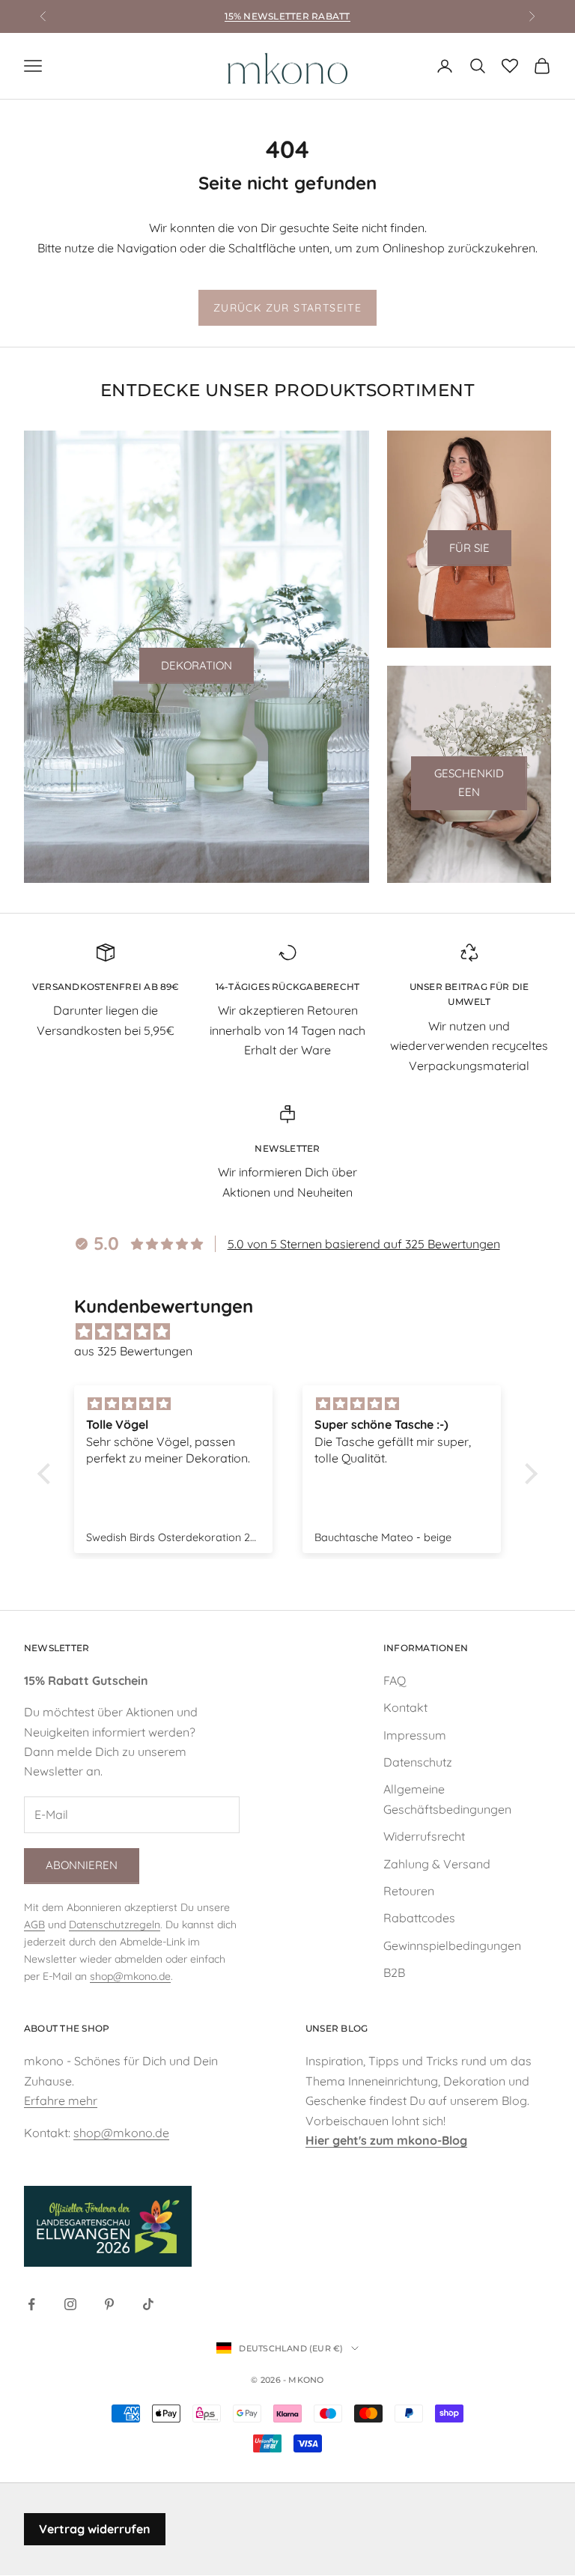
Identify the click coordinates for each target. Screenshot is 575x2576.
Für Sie (469, 548)
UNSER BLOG (337, 2028)
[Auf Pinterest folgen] (109, 2304)
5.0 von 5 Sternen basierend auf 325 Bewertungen (364, 1244)
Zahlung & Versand (437, 1864)
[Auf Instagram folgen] (70, 2304)
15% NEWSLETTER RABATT (287, 16)
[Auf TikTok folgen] (148, 2304)
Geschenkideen (469, 783)
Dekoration (197, 665)
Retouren (409, 1891)
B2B (394, 1972)
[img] (295, 1331)
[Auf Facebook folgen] (31, 2304)
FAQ (395, 1680)
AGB (34, 1925)
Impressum (415, 1735)
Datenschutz (418, 1762)
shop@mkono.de (130, 1976)
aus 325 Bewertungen (133, 1351)
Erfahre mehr (61, 2100)
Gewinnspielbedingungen (452, 1945)
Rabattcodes (419, 1918)
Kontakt (405, 1707)
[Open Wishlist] (510, 66)
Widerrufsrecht (424, 1836)
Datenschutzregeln (115, 1925)
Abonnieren (82, 1865)
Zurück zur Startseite (287, 308)
